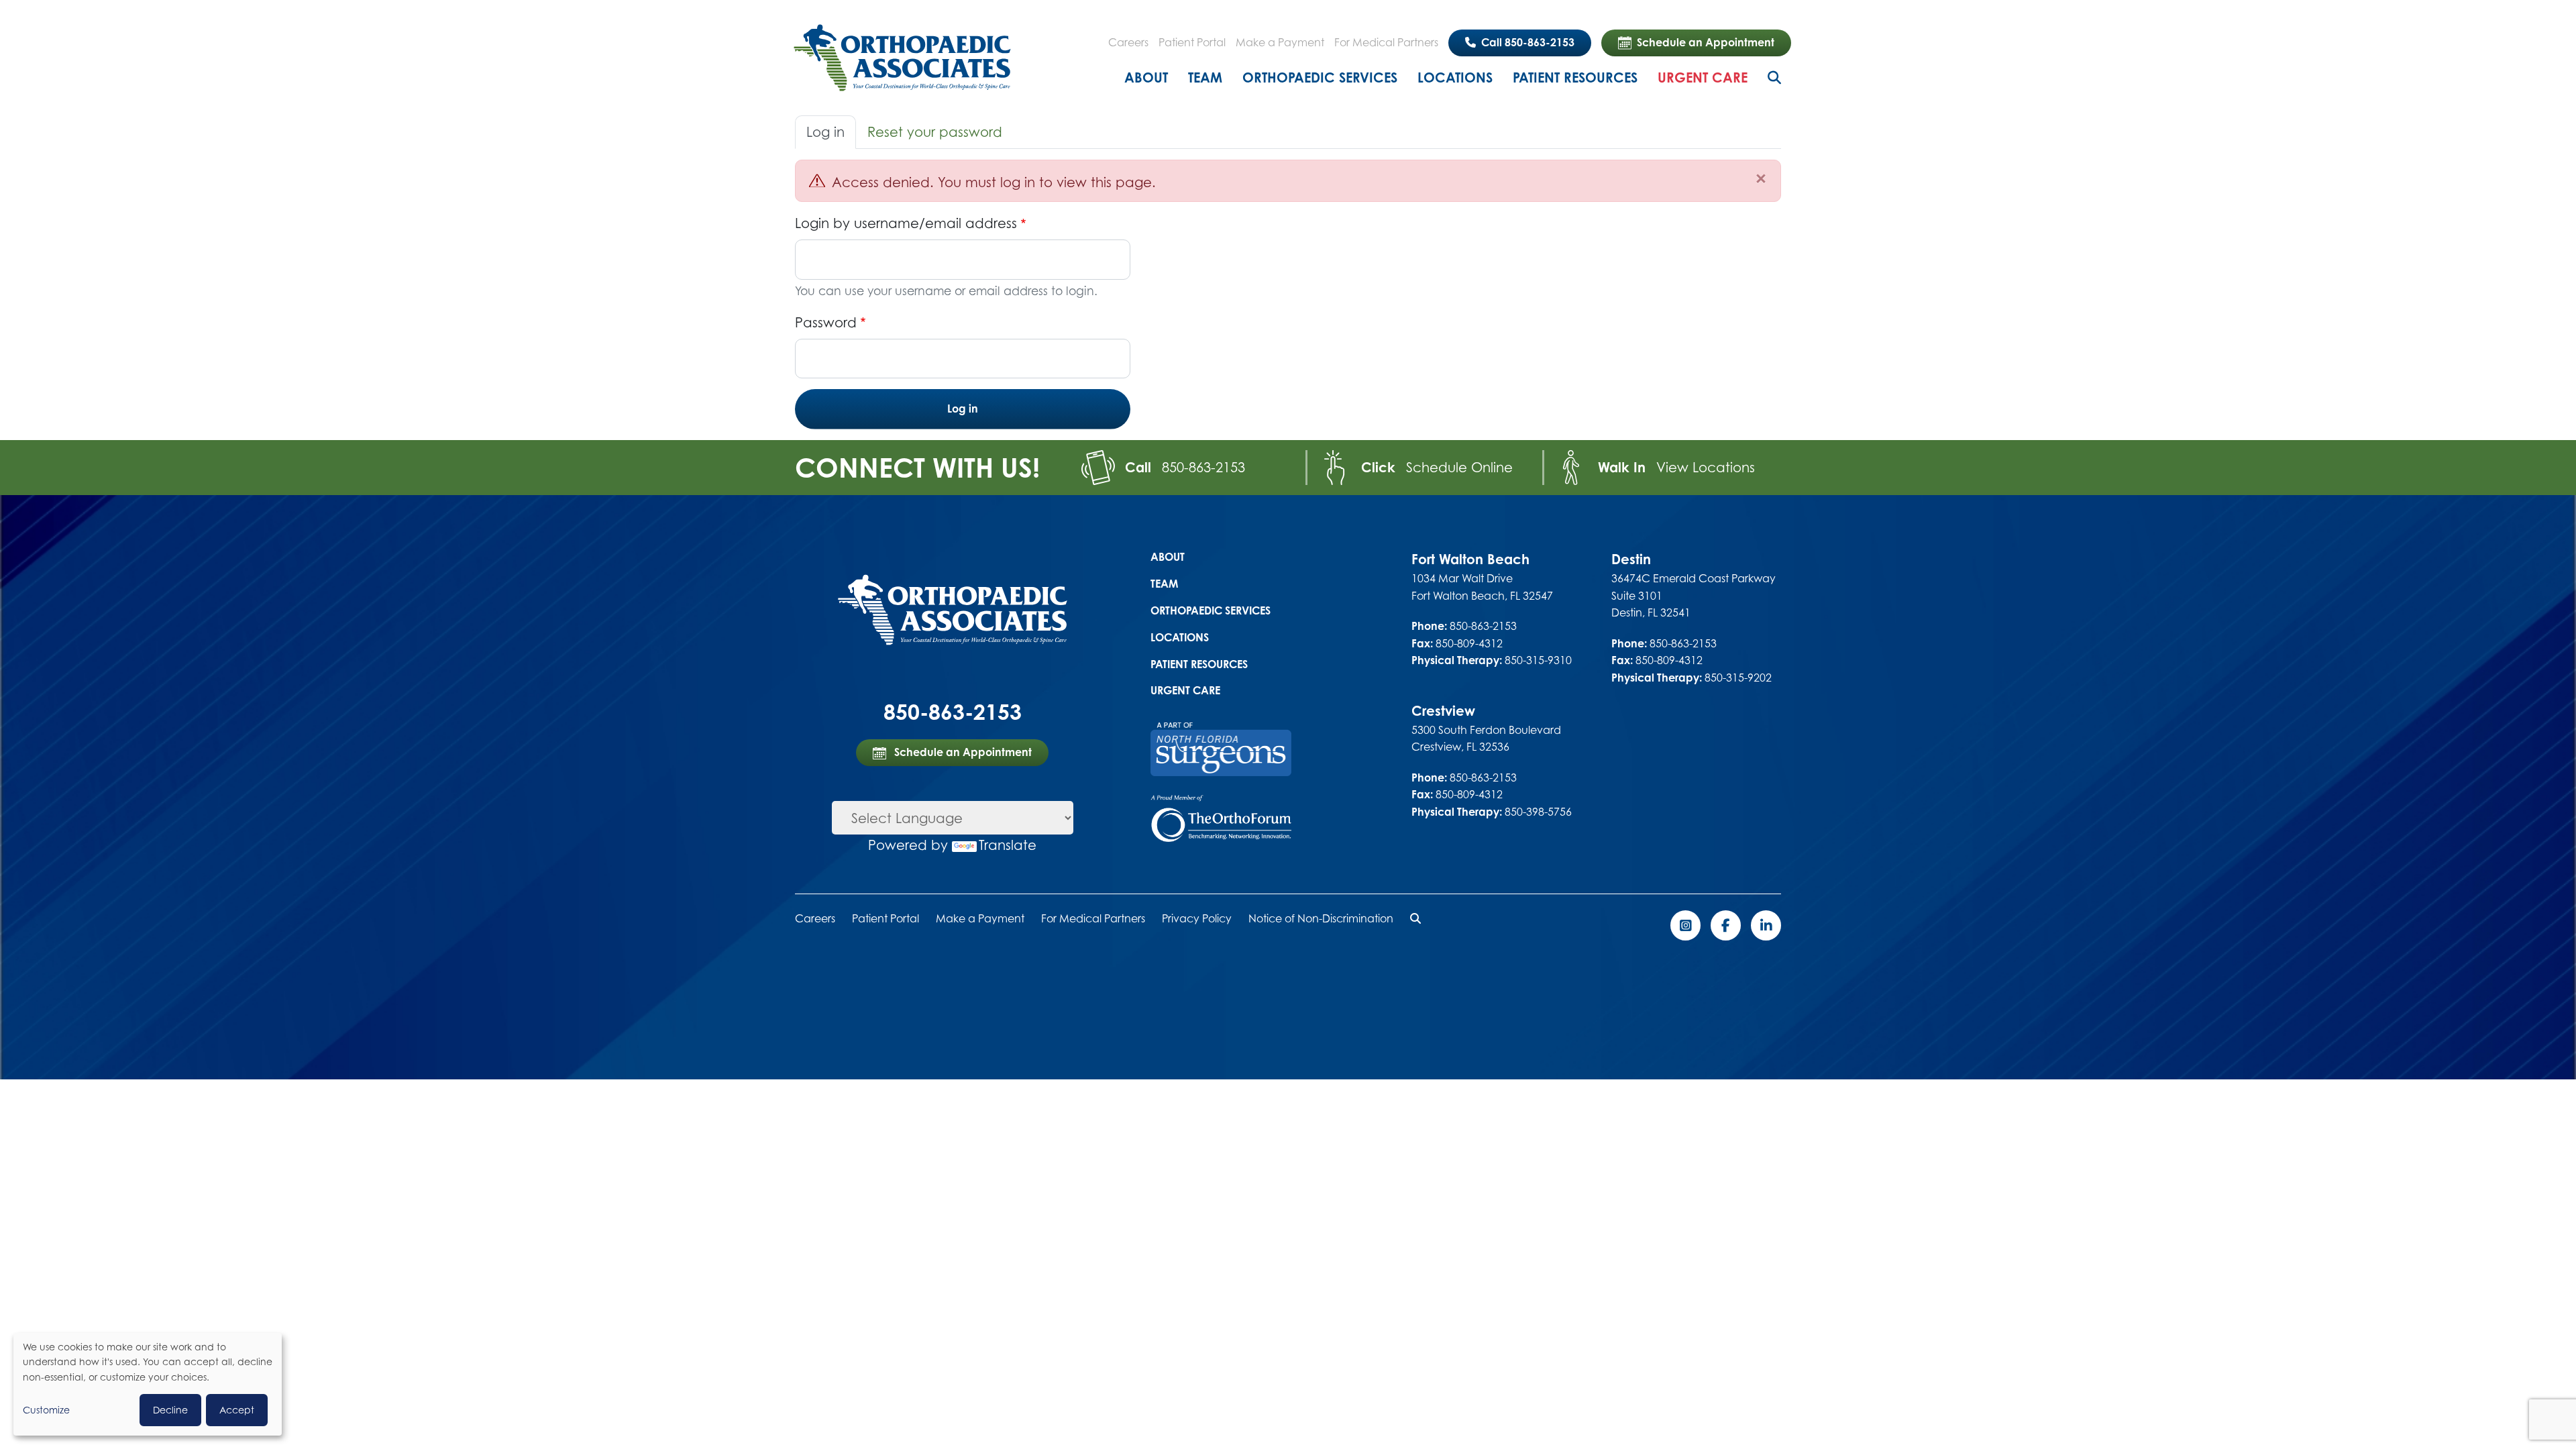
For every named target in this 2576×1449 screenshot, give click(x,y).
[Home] (902, 58)
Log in (825, 132)
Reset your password (935, 132)
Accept (237, 1410)
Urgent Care (1703, 77)
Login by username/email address (906, 223)
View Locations (1706, 467)
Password (826, 322)
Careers (1128, 42)
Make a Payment (1280, 42)
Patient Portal (1192, 42)
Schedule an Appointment (1706, 42)
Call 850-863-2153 (1526, 42)
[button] (1415, 918)
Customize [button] (46, 1410)
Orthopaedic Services (1320, 77)
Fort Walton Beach (1470, 559)
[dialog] (148, 1384)
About (1146, 77)
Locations (1455, 77)
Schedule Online (1459, 467)
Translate (1008, 845)
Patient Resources (1575, 77)
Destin (1631, 559)
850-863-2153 (1203, 467)
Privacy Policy (1197, 918)
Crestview (1443, 711)
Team (1205, 77)
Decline (170, 1410)
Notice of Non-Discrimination (1321, 918)
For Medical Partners (1386, 42)
